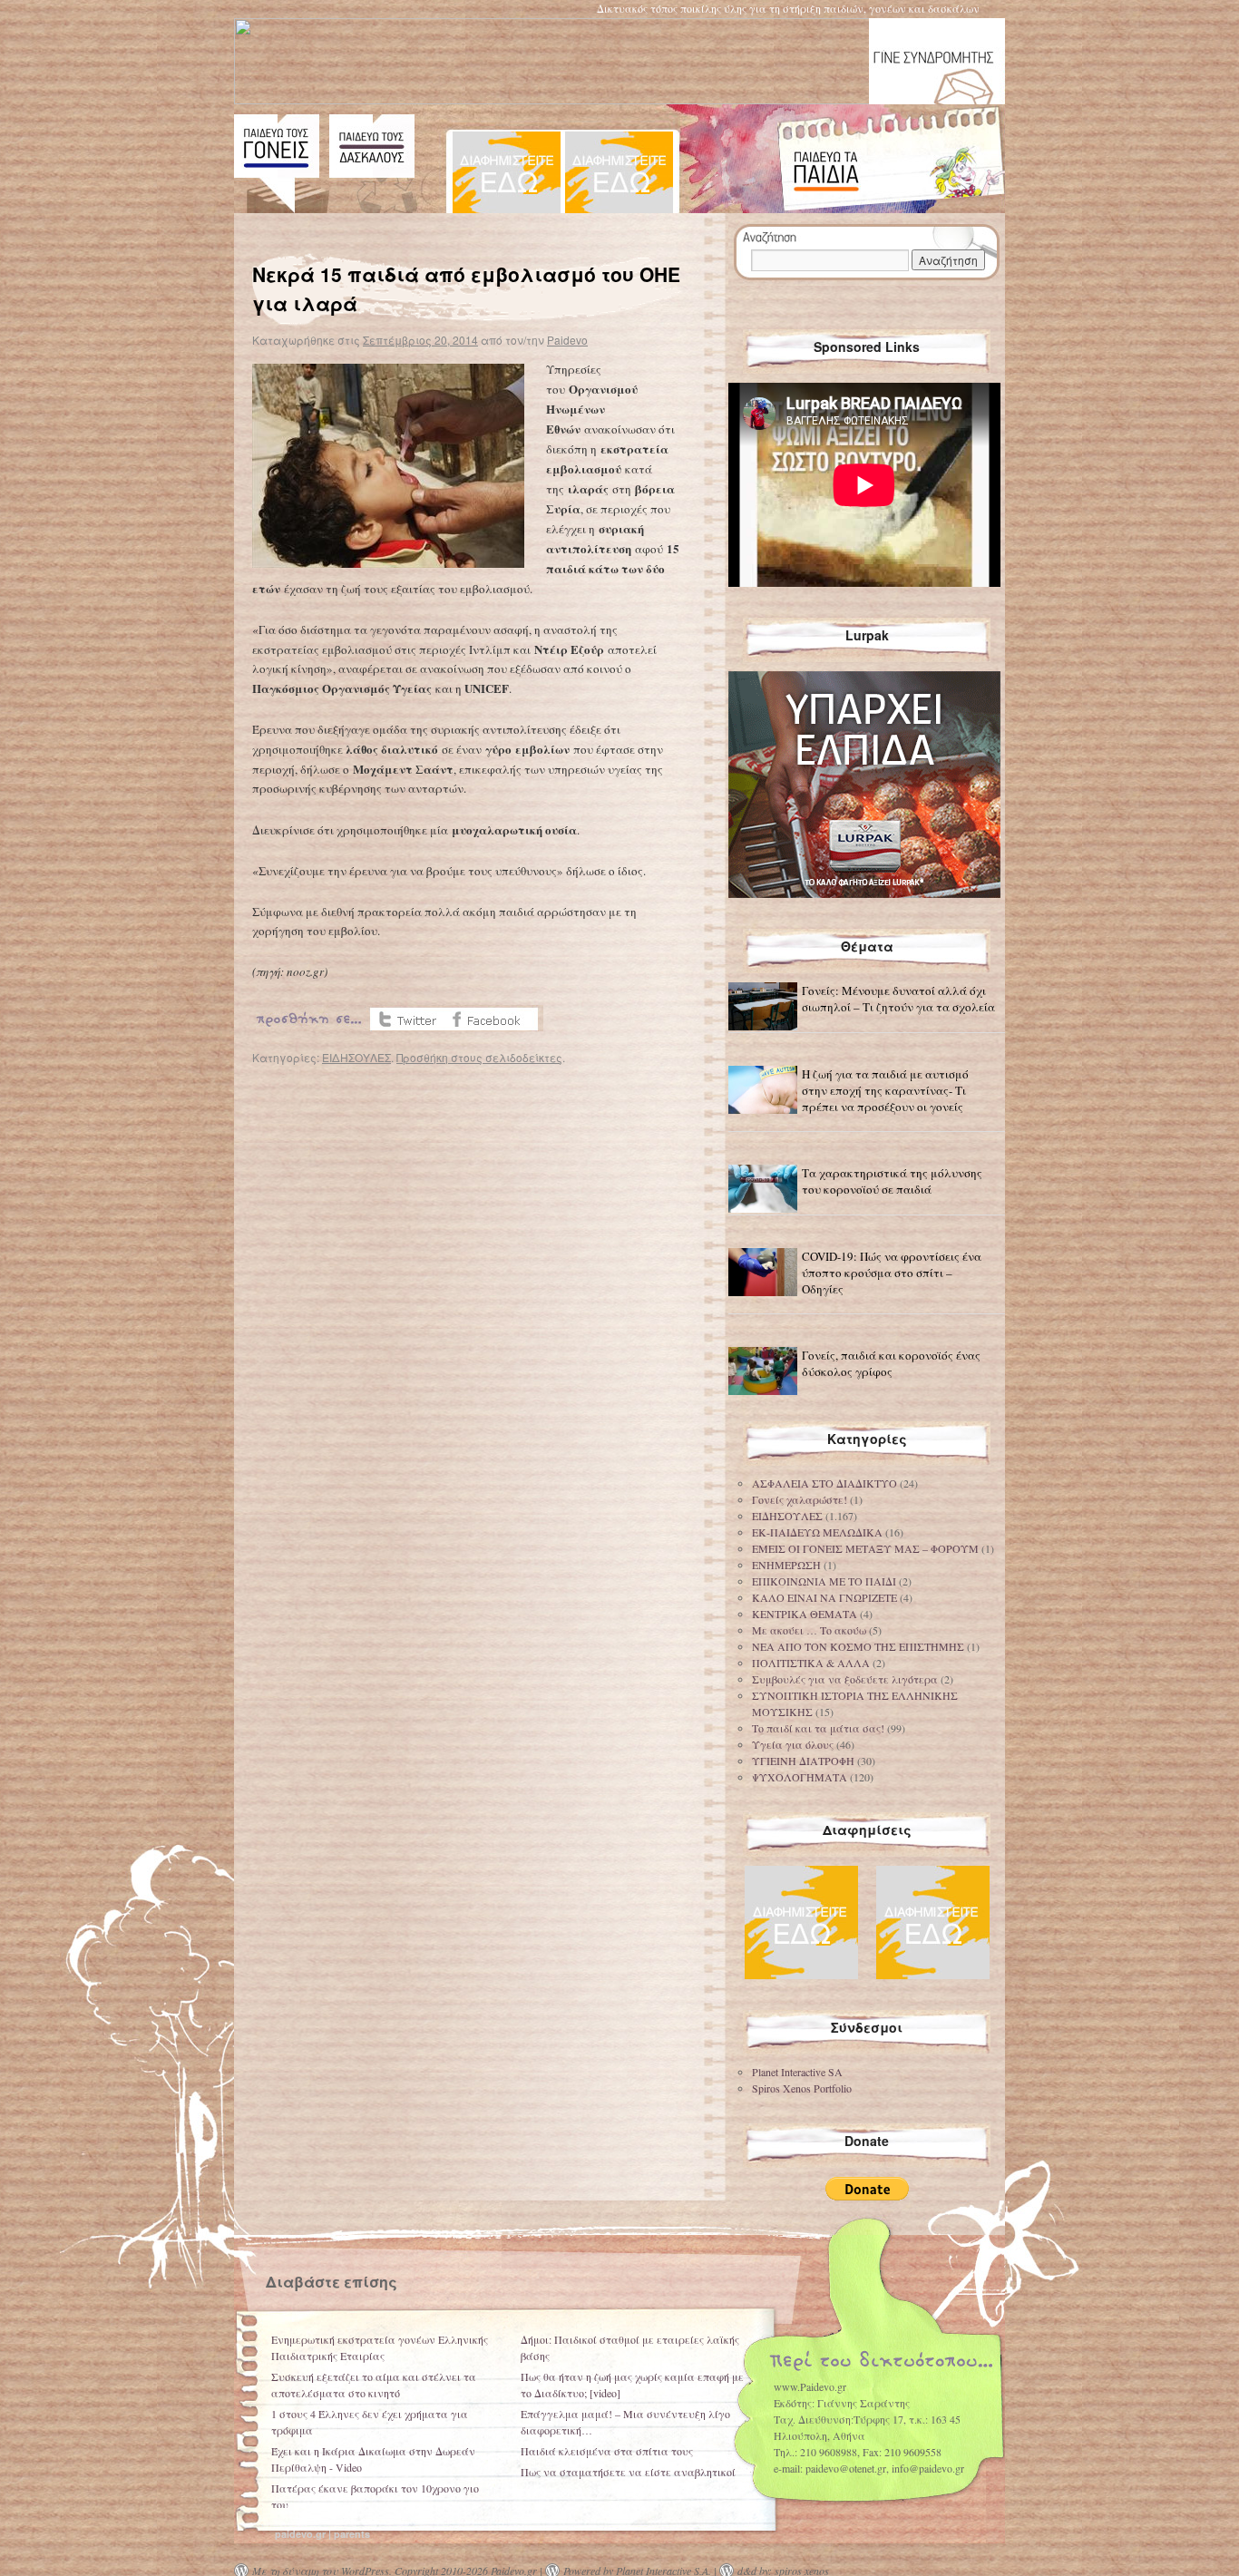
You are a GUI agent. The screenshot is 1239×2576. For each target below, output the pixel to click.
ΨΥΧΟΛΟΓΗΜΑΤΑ (800, 1777)
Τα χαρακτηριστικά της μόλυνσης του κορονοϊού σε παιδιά (892, 1181)
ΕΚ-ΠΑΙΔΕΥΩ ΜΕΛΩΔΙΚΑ (817, 1532)
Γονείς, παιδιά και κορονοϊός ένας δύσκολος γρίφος (891, 1363)
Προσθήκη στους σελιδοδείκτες (479, 1057)
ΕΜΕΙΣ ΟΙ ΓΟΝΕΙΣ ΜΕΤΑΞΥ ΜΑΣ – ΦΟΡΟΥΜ (865, 1548)
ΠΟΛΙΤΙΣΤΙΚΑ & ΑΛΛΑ (811, 1663)
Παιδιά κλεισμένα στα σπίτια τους (607, 2451)
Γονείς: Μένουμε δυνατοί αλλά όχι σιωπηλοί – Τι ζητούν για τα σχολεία (898, 999)
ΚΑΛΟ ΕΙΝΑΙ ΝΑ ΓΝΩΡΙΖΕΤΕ (824, 1597)
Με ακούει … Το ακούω (809, 1630)
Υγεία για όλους (793, 1744)
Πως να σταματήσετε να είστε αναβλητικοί (628, 2472)
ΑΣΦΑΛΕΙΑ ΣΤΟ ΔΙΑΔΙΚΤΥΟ (824, 1483)
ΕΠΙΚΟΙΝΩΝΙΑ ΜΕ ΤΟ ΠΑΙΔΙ (824, 1581)
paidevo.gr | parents (322, 2534)
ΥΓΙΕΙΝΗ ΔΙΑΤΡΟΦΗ (803, 1761)
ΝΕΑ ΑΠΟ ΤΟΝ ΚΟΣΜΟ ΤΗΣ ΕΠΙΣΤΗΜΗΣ (858, 1646)
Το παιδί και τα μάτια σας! (818, 1728)
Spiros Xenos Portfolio (802, 2088)
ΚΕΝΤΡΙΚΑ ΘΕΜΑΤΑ (805, 1614)
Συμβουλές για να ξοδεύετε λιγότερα (845, 1679)
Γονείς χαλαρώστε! (800, 1499)
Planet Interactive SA (797, 2072)
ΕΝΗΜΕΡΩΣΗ (786, 1565)
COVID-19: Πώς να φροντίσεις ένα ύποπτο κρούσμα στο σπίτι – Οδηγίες (892, 1273)
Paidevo (567, 340)
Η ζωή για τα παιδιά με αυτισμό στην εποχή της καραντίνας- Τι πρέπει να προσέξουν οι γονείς (885, 1090)
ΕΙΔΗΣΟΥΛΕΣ (356, 1057)
